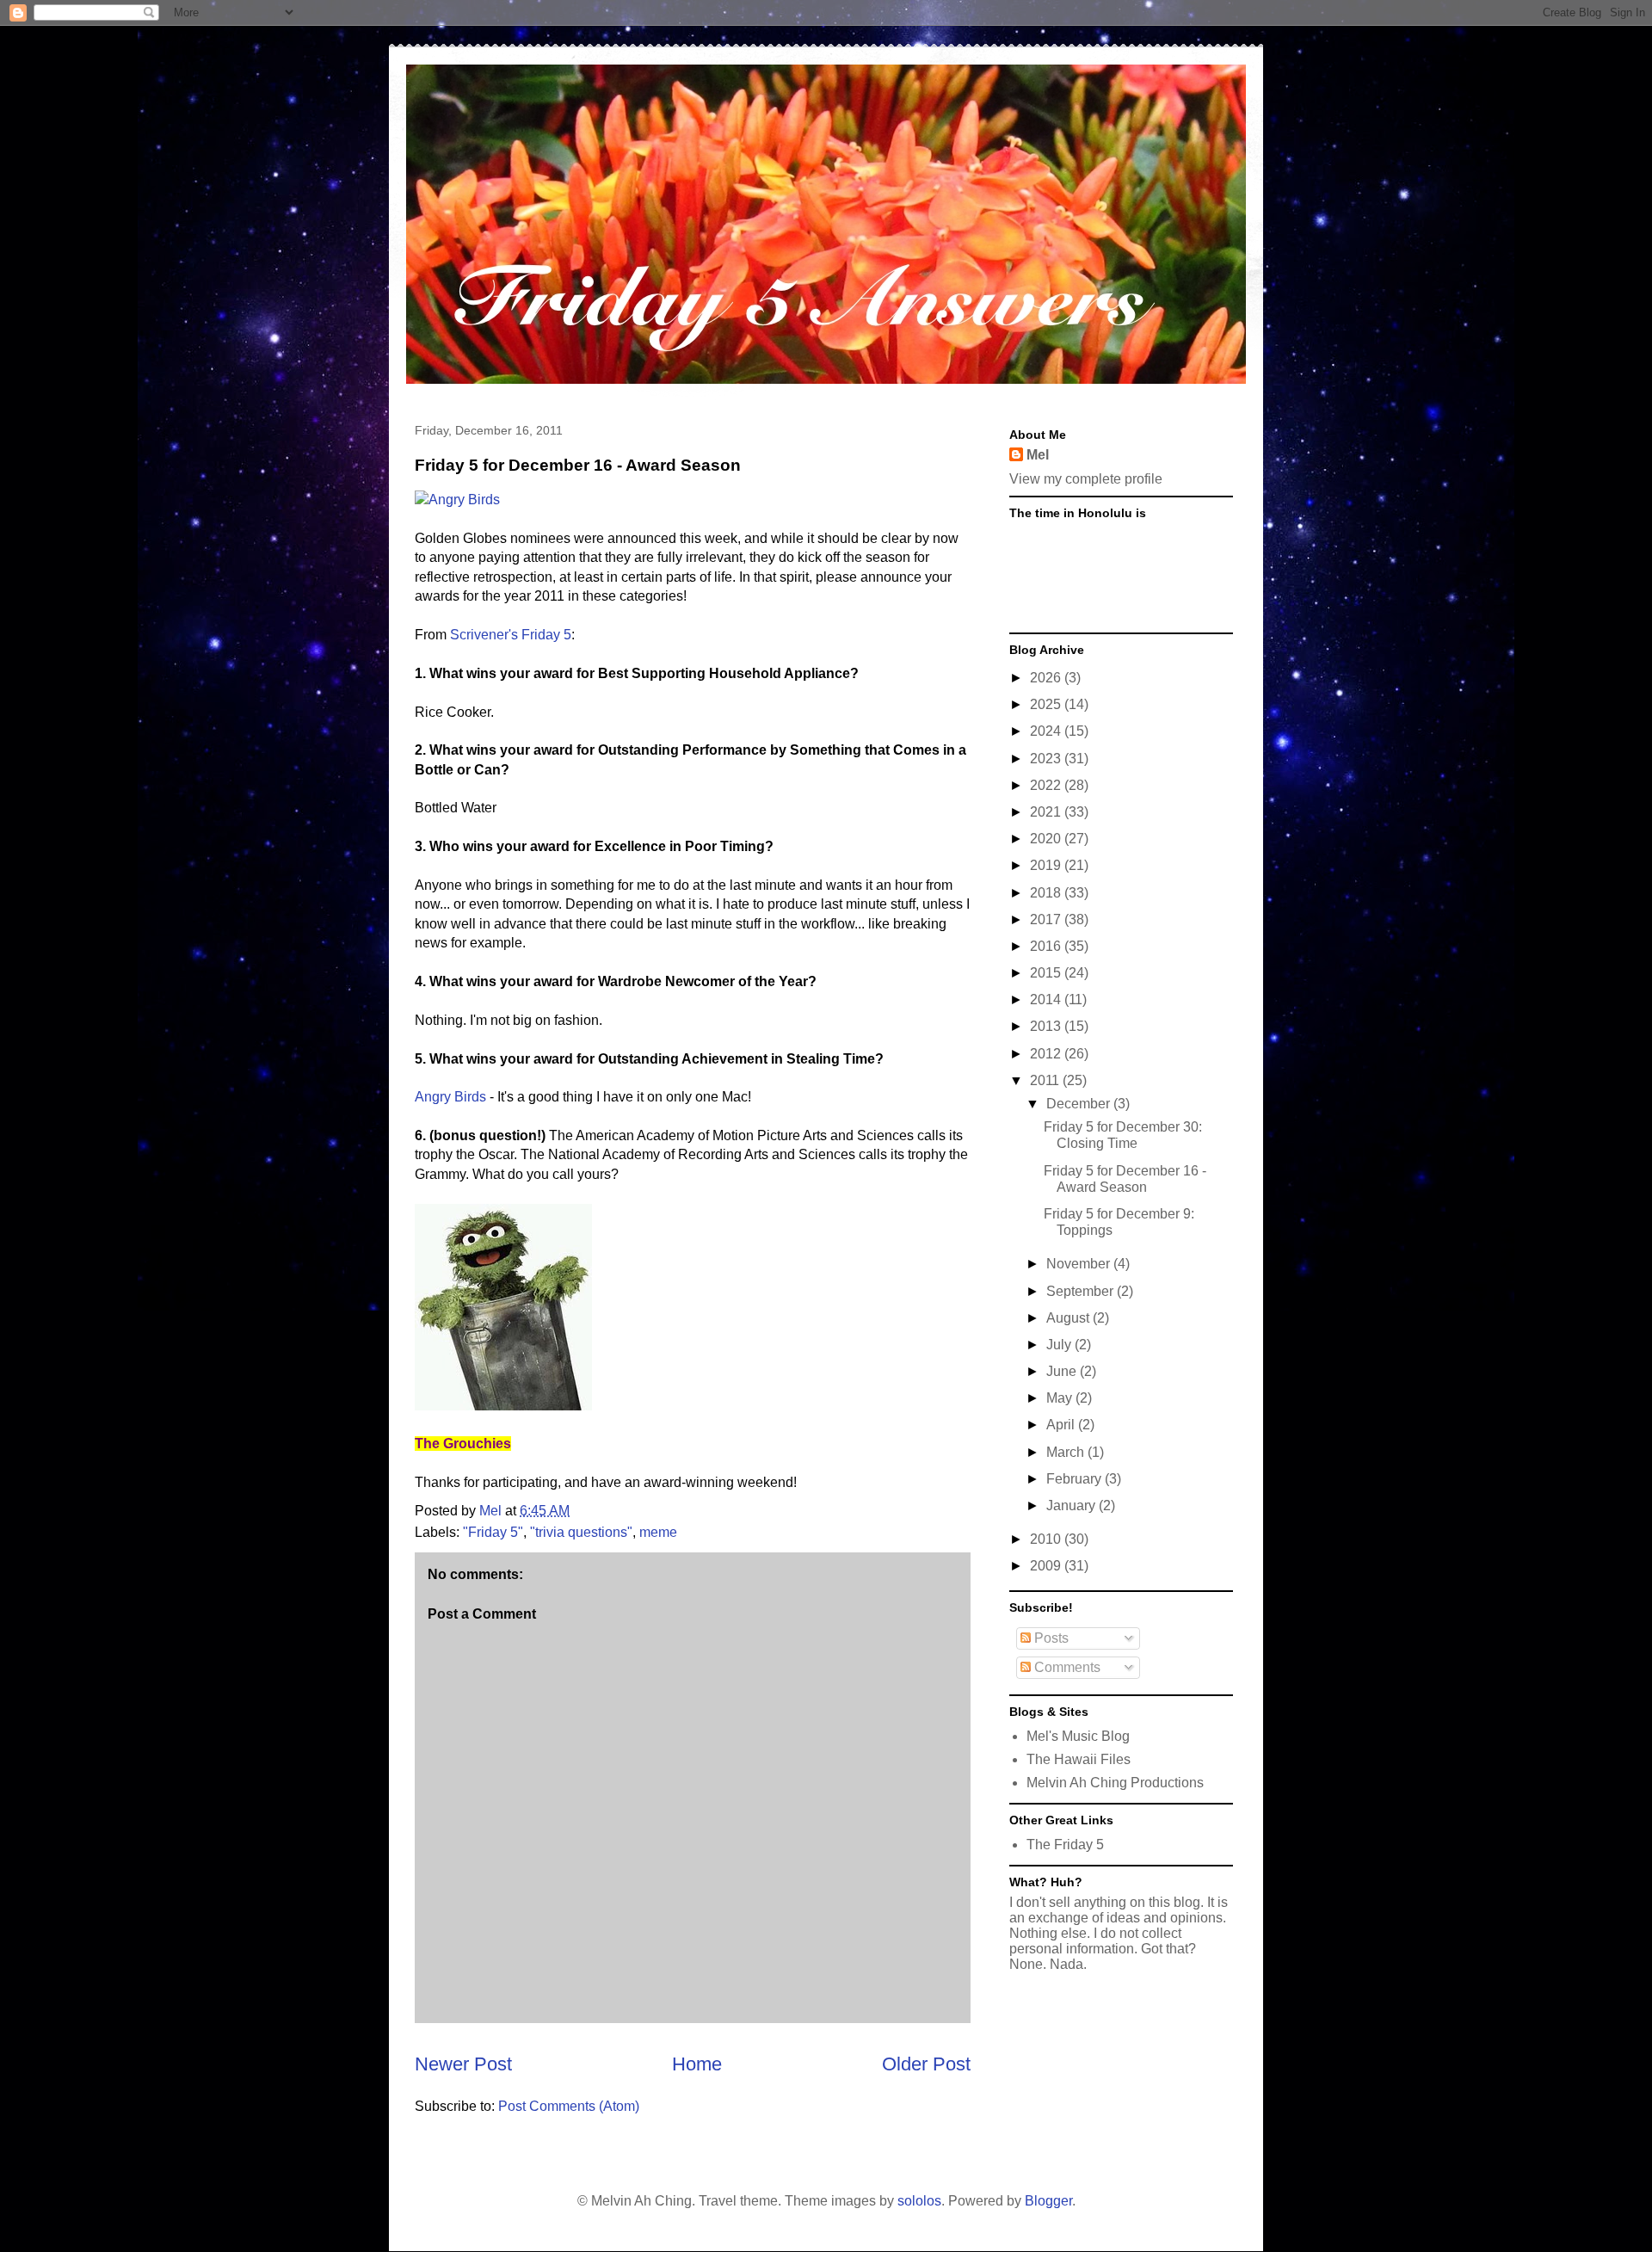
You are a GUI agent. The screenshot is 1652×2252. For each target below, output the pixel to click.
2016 (1047, 946)
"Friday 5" (493, 1532)
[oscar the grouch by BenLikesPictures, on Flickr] (503, 1406)
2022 (1047, 785)
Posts (1050, 1638)
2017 (1047, 919)
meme (658, 1532)
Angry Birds (450, 1097)
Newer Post (463, 2064)
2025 (1047, 704)
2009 (1047, 1566)
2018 (1047, 893)
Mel (1038, 455)
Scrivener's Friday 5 (511, 635)
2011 (1046, 1080)
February (1076, 1479)
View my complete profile (1086, 479)
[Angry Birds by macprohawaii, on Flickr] (457, 500)
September (1082, 1291)
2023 (1047, 759)
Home (697, 2064)
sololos (919, 2201)
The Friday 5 (1065, 1845)
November (1080, 1264)
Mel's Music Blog (1078, 1736)
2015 (1047, 973)
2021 (1047, 812)
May (1061, 1398)
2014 (1047, 1000)
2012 (1047, 1054)
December (1080, 1104)
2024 (1047, 731)
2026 (1047, 678)
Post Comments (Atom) (569, 2106)
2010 (1047, 1539)
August (1069, 1318)
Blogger (1048, 2201)
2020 (1047, 839)
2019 (1047, 865)
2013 (1047, 1026)
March (1067, 1452)
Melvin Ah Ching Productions (1115, 1783)
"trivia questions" (581, 1532)
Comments (1066, 1667)
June (1063, 1371)
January (1073, 1505)
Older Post (926, 2064)
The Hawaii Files (1079, 1759)
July (1060, 1345)
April (1062, 1425)
